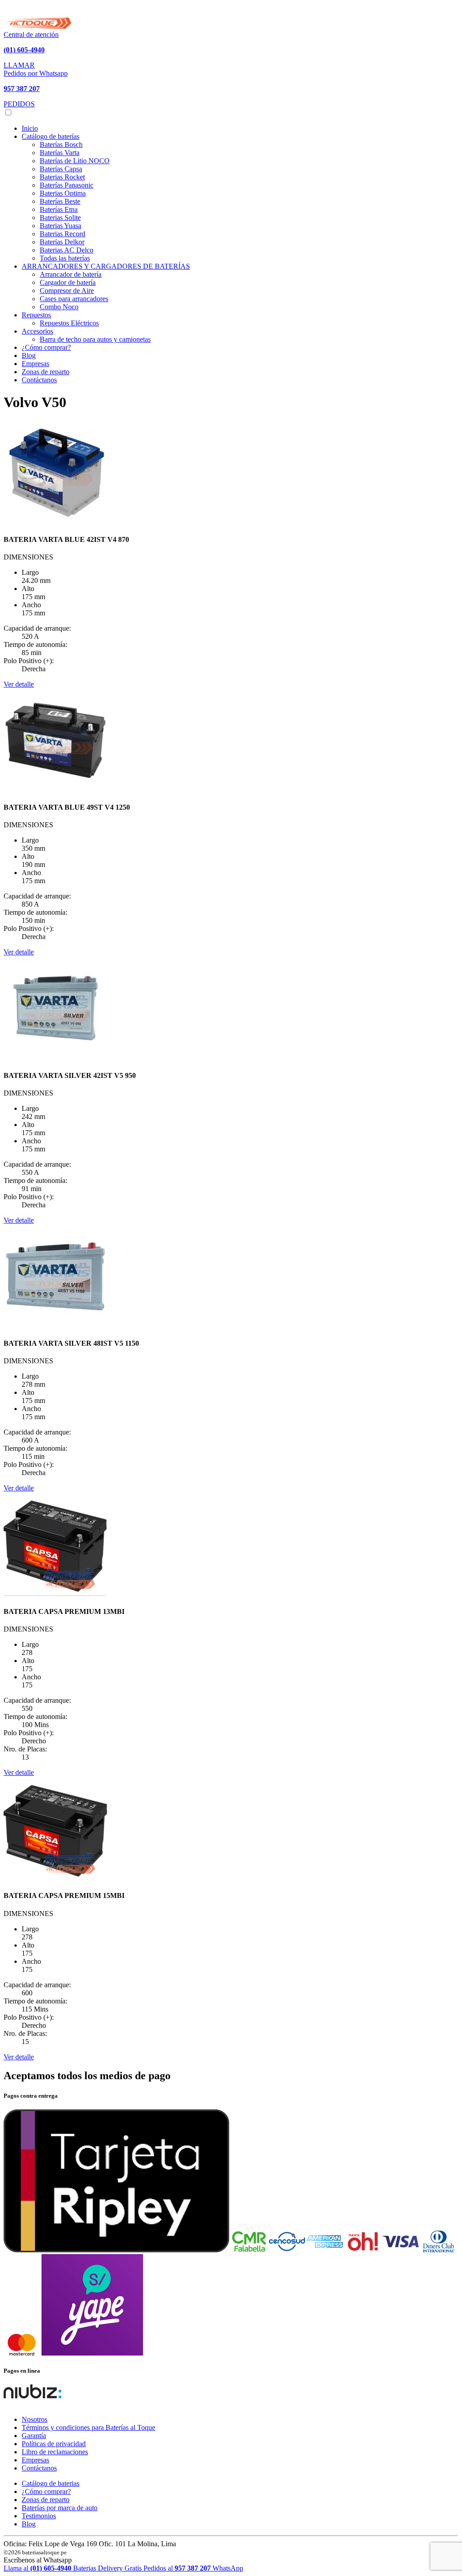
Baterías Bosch (61, 144)
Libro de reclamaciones (55, 2452)
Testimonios (39, 2516)
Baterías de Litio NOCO (75, 161)
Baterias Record (62, 234)
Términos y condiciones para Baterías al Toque (88, 2427)
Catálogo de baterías (51, 136)
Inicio (30, 128)
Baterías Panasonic (67, 185)
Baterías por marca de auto (60, 2508)
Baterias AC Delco (67, 250)
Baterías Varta (60, 153)
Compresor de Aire (67, 291)
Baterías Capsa (61, 169)
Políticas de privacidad (54, 2444)
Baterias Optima (63, 193)
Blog (29, 355)
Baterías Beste (60, 201)
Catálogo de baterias (51, 2483)
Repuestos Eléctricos (69, 323)
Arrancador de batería (71, 274)
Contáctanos (39, 380)
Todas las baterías (65, 258)
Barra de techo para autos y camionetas (95, 339)
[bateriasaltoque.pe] (37, 26)
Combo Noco (59, 307)
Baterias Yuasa (60, 226)
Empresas (35, 364)
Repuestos (36, 315)
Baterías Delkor (62, 242)
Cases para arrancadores (74, 299)
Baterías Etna (59, 209)
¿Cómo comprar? (46, 347)
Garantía (34, 2436)
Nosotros (35, 2419)
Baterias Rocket (62, 177)
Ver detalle (19, 684)
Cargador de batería (68, 282)
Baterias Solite (60, 218)
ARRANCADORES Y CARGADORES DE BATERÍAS (106, 266)
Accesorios (37, 331)
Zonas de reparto (46, 372)
